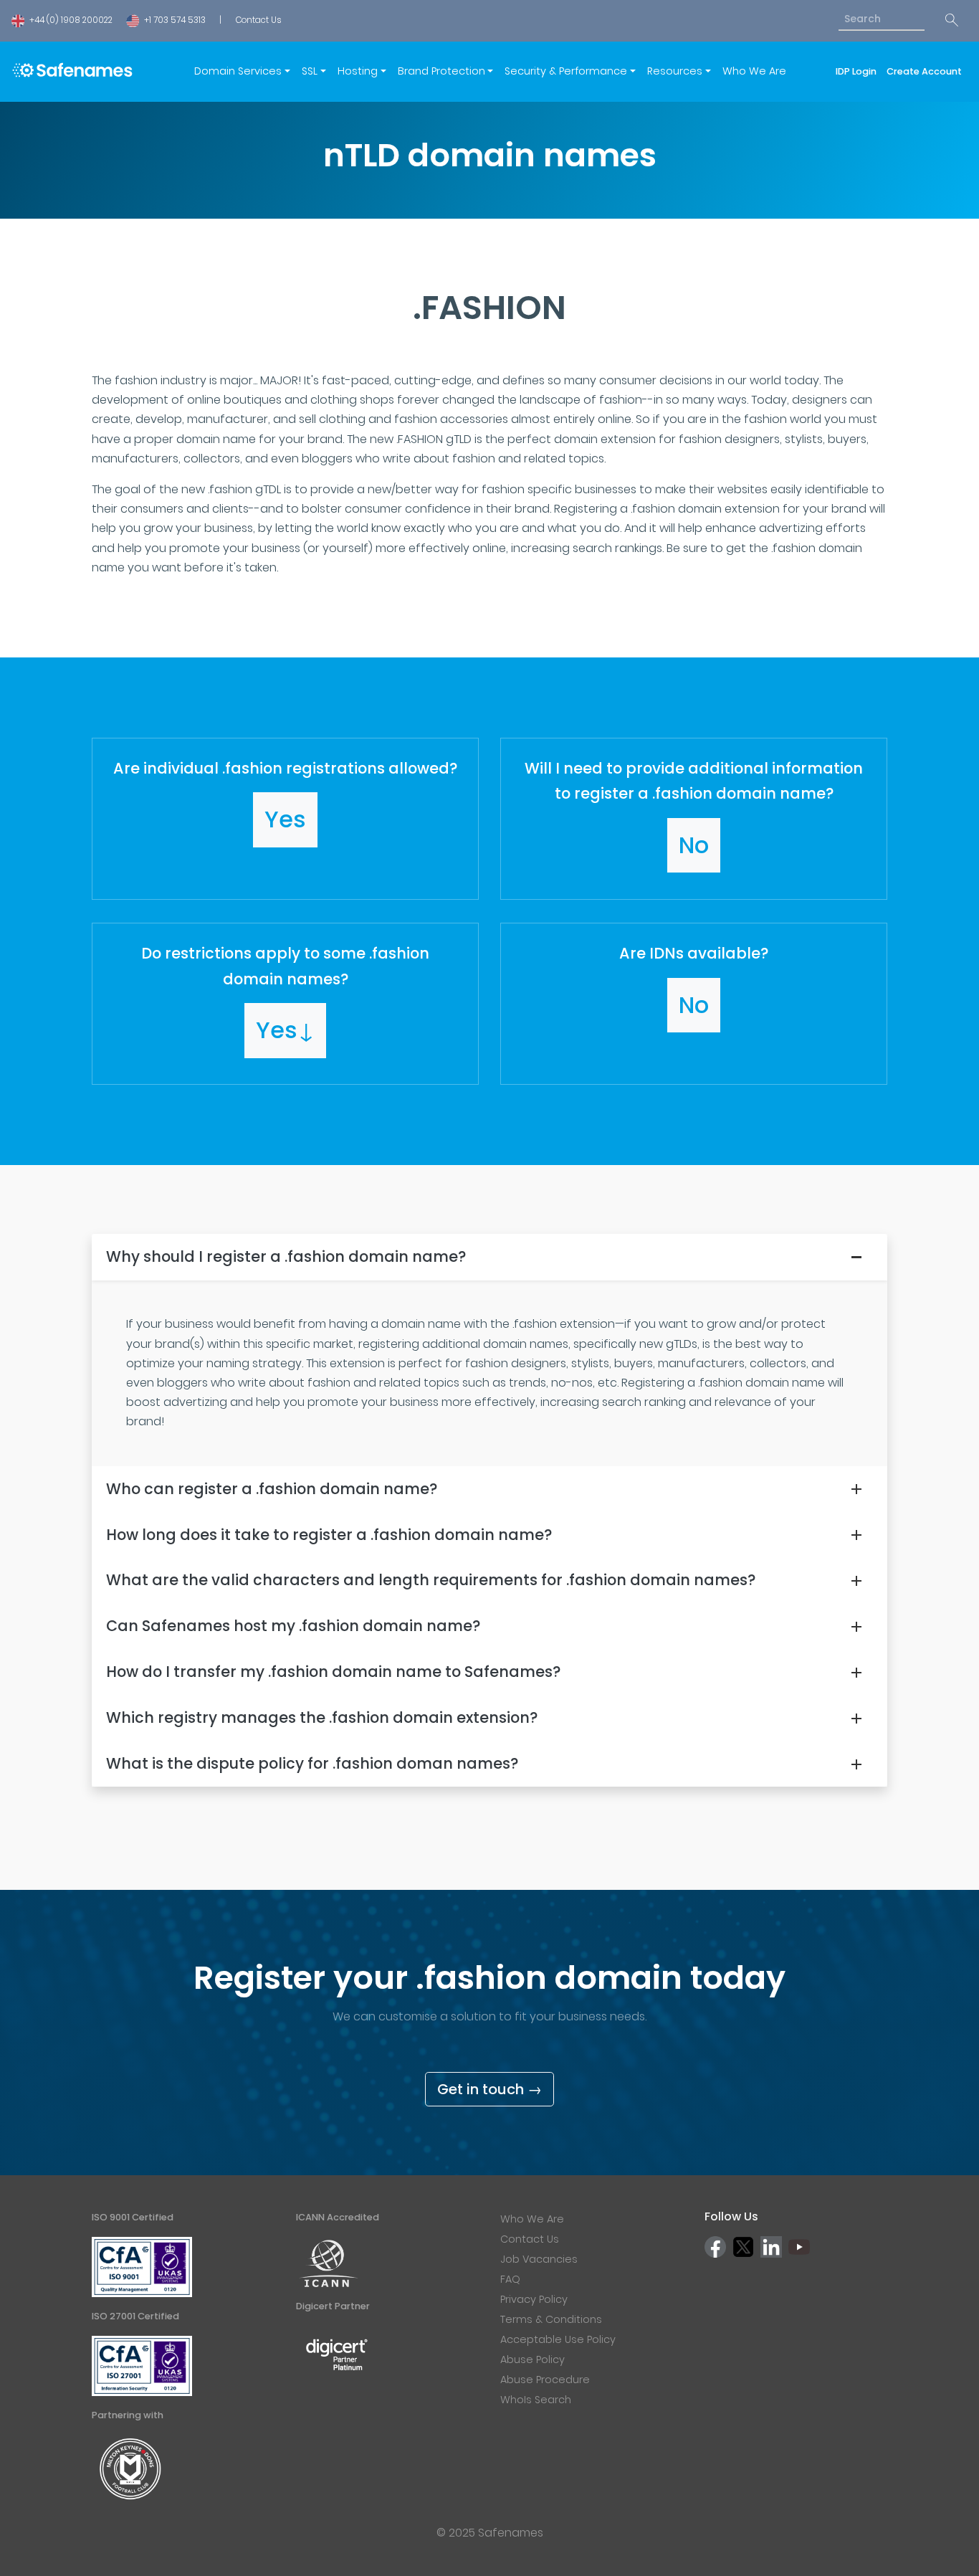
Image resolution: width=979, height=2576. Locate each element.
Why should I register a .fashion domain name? (286, 1256)
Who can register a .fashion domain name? (272, 1489)
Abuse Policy (533, 2359)
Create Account (924, 71)
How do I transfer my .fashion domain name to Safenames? (333, 1672)
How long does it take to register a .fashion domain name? (329, 1535)
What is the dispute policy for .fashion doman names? (312, 1763)
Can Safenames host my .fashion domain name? (293, 1626)
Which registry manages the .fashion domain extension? (322, 1717)
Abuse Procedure (545, 2380)
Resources (675, 71)
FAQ (510, 2279)
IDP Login (858, 71)
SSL (310, 71)
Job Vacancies (539, 2259)
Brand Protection (441, 71)
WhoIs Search (536, 2400)
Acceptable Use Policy (558, 2339)
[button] (285, 819)
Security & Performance (566, 71)
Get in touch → (489, 2089)
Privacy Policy (534, 2299)
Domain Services (238, 71)
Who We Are (754, 71)
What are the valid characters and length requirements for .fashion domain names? (431, 1580)
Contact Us (258, 20)
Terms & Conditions (551, 2319)
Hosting (358, 71)
